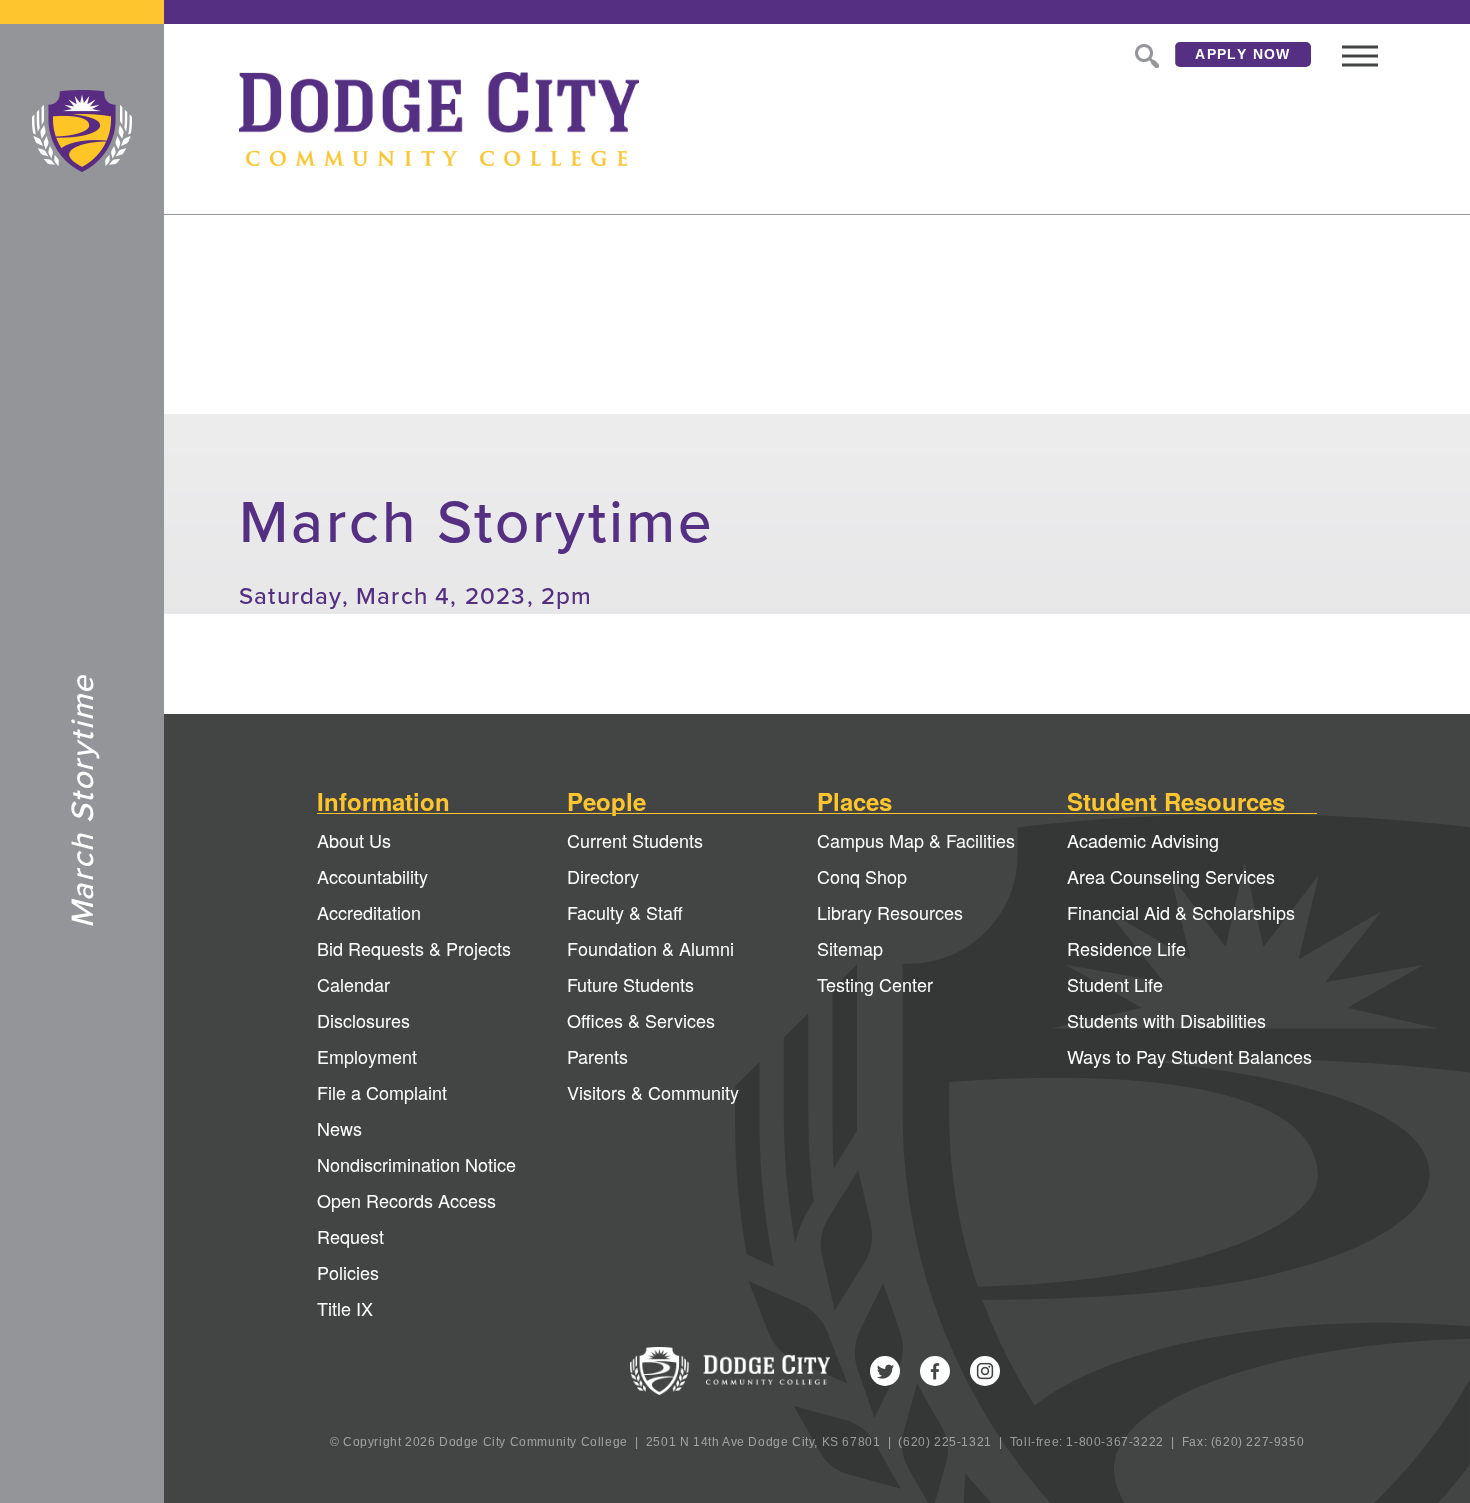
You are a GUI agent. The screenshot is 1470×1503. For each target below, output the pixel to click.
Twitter (885, 1371)
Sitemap (850, 948)
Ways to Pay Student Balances (1189, 1056)
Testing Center (875, 984)
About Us (354, 840)
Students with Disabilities (1166, 1020)
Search (1145, 54)
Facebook (935, 1371)
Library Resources (890, 912)
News (339, 1128)
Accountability (372, 876)
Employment (367, 1056)
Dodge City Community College (82, 131)
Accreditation (369, 912)
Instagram (985, 1371)
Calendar (353, 984)
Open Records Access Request (406, 1218)
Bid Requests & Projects (414, 948)
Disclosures (363, 1020)
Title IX (345, 1308)
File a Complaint (382, 1092)
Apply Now (1243, 54)
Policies (348, 1272)
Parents (597, 1056)
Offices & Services (641, 1020)
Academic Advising (1143, 840)
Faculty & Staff (625, 912)
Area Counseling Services (1171, 876)
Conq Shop (862, 876)
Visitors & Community (653, 1092)
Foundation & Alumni (650, 948)
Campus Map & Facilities (916, 840)
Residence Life (1126, 948)
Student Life (1115, 984)
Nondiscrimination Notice (416, 1164)
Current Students (635, 840)
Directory (603, 876)
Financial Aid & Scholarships (1181, 912)
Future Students (630, 984)
